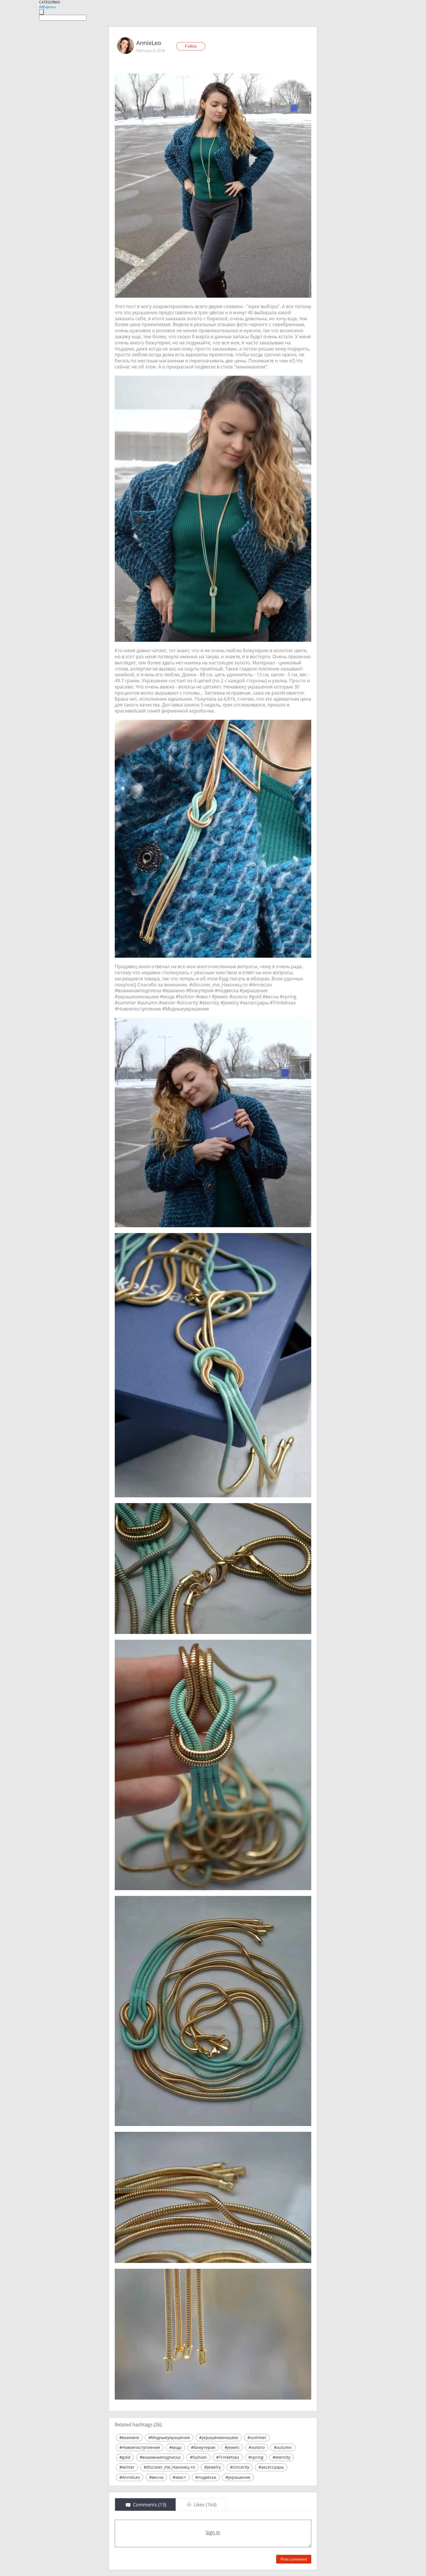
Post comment (294, 2559)
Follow (191, 46)
